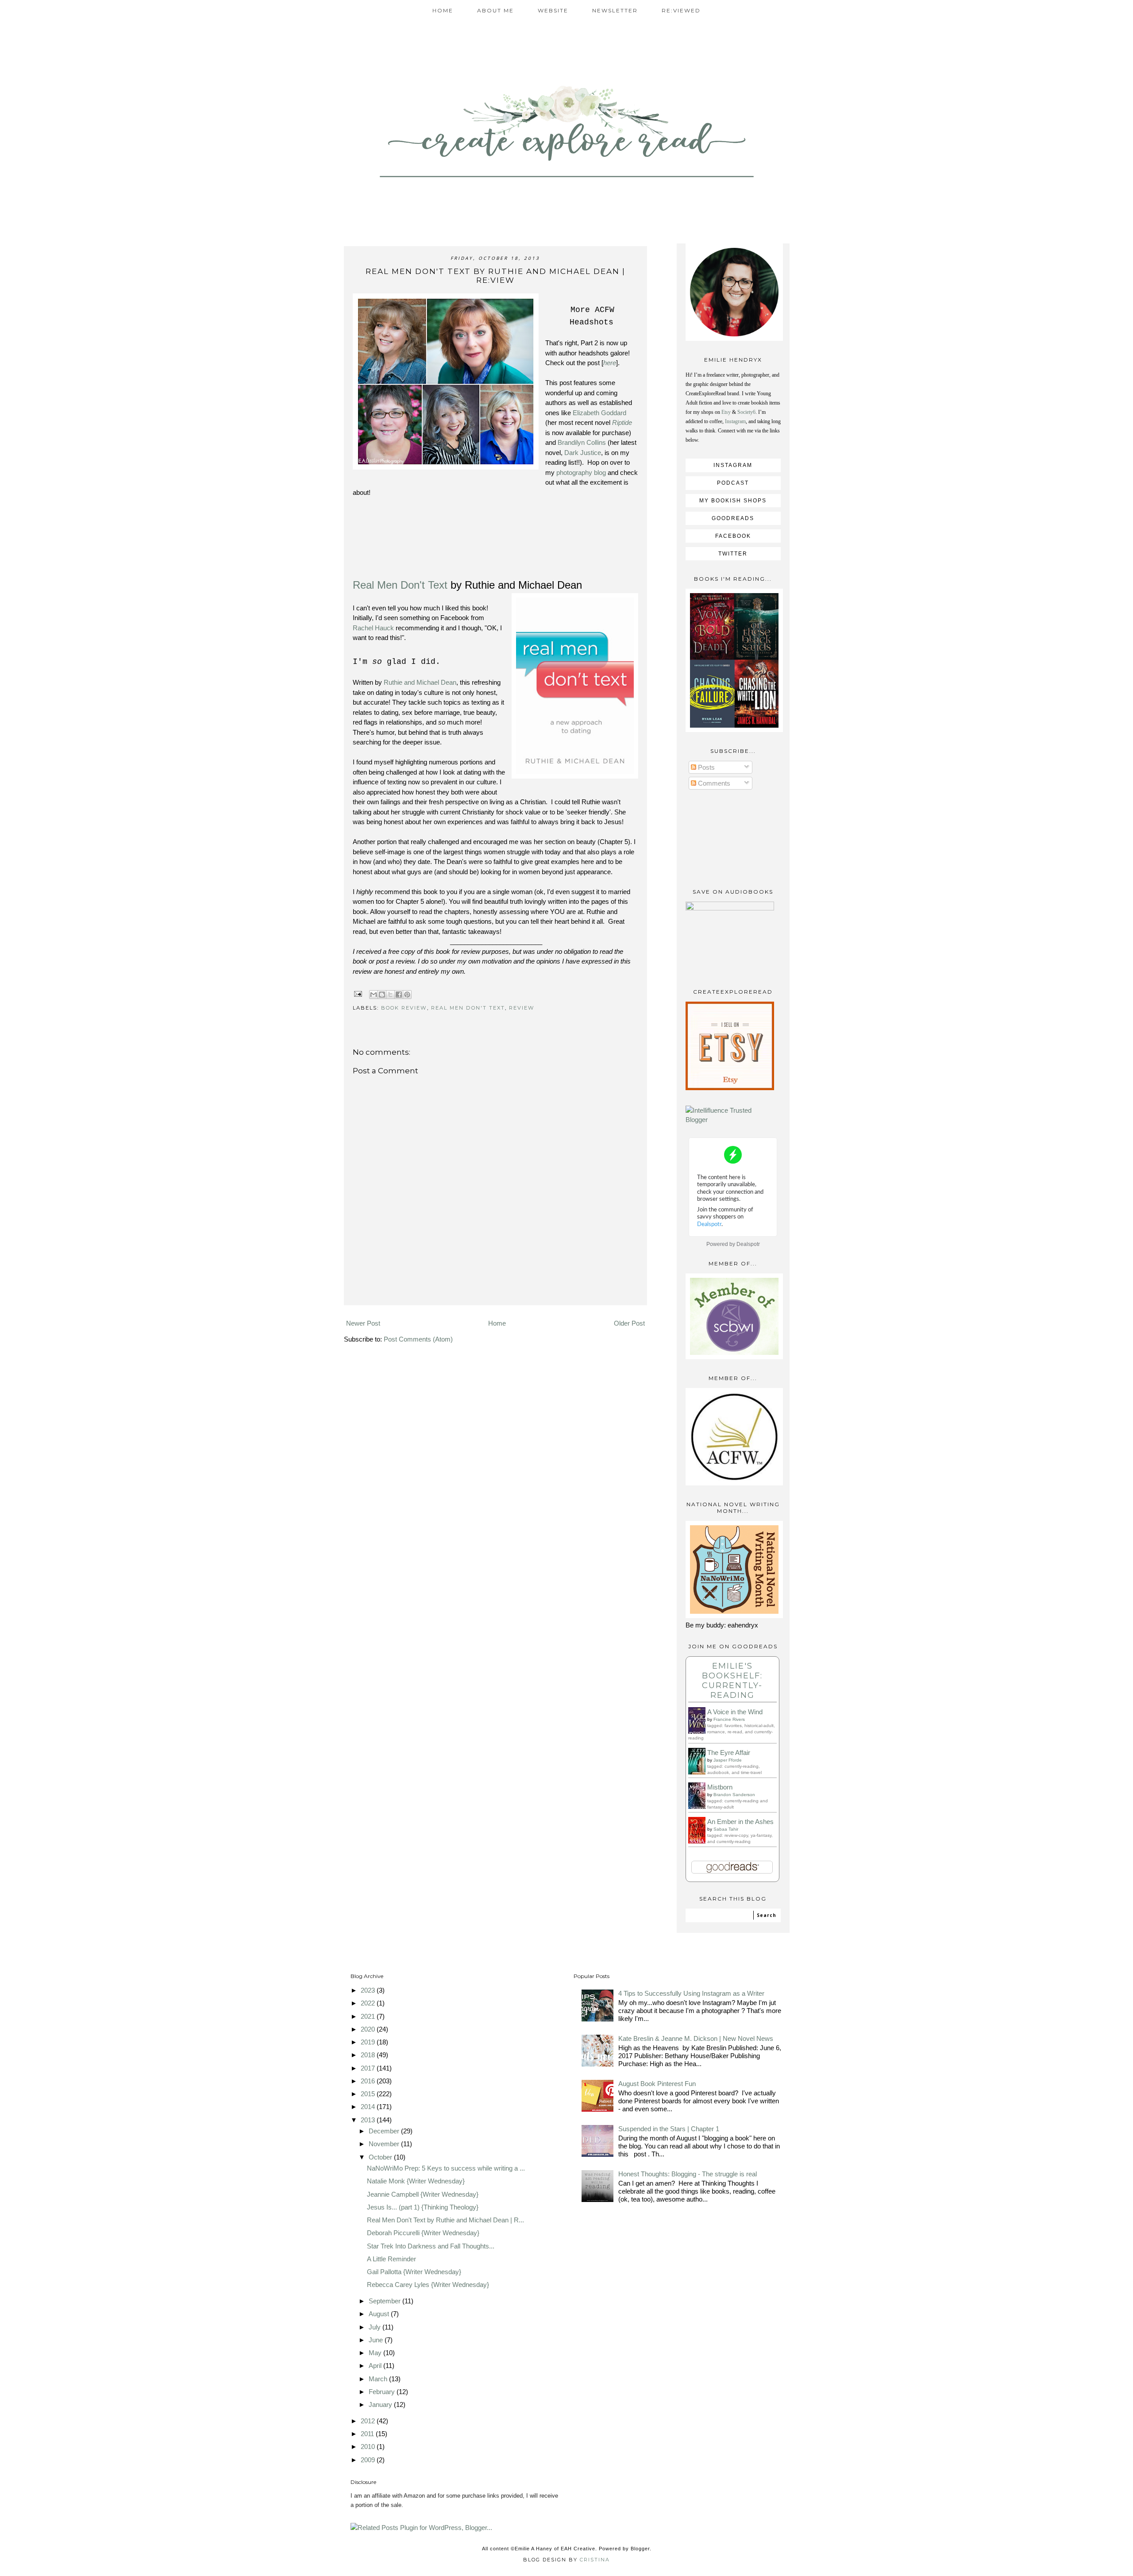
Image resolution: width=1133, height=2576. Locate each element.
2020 (369, 2029)
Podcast (733, 483)
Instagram (735, 421)
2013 (369, 2120)
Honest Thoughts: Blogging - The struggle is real (688, 2174)
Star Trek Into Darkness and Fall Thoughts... (431, 2246)
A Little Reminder (391, 2259)
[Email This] (374, 995)
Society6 (746, 412)
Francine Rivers (729, 1719)
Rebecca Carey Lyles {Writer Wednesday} (428, 2285)
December (385, 2131)
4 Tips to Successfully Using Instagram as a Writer (691, 1993)
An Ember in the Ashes (740, 1822)
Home (443, 10)
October (381, 2157)
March (379, 2379)
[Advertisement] (495, 1292)
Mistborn (720, 1787)
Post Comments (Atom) (418, 1339)
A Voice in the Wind (735, 1712)
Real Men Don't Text (400, 585)
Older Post (629, 1323)
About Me (495, 10)
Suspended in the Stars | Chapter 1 (669, 2129)
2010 (369, 2447)
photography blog (582, 472)
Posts (705, 767)
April (376, 2366)
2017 (369, 2068)
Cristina (595, 2560)
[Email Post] (358, 993)
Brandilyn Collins (582, 442)
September (385, 2301)
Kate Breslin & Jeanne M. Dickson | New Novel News (696, 2038)
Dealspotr (748, 1244)
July (376, 2327)
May (376, 2353)
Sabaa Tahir (726, 1829)
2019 (369, 2042)
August (380, 2314)
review (522, 1008)
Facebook (733, 536)
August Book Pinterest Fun (657, 2084)
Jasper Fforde (728, 1760)
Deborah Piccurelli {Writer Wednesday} (423, 2233)
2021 (369, 2016)
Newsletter (615, 10)
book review (404, 1008)
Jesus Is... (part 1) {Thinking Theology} (423, 2207)
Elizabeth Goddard (599, 413)
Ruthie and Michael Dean (420, 682)
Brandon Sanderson (734, 1795)
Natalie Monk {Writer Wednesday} (416, 2181)
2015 (369, 2094)
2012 (369, 2421)
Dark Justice (583, 453)
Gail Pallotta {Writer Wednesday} (414, 2272)
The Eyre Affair (729, 1753)
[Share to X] (390, 995)
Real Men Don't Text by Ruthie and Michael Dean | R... (445, 2220)
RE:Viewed (681, 10)
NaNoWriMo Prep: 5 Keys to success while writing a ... (446, 2168)
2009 (369, 2460)
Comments (713, 783)
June (377, 2340)
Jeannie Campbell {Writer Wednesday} (423, 2194)
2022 (369, 2003)
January (381, 2404)
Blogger (640, 2549)
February (383, 2392)
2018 (369, 2055)
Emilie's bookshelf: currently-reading (732, 1681)
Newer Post (363, 1323)
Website (553, 10)
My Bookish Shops (733, 501)
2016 (369, 2081)
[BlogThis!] (382, 995)
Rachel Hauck (373, 628)
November (385, 2144)
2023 (369, 1990)
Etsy (726, 412)
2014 (369, 2107)
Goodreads (733, 518)
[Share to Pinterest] (407, 995)
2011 (368, 2434)
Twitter (733, 554)
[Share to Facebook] (399, 995)
